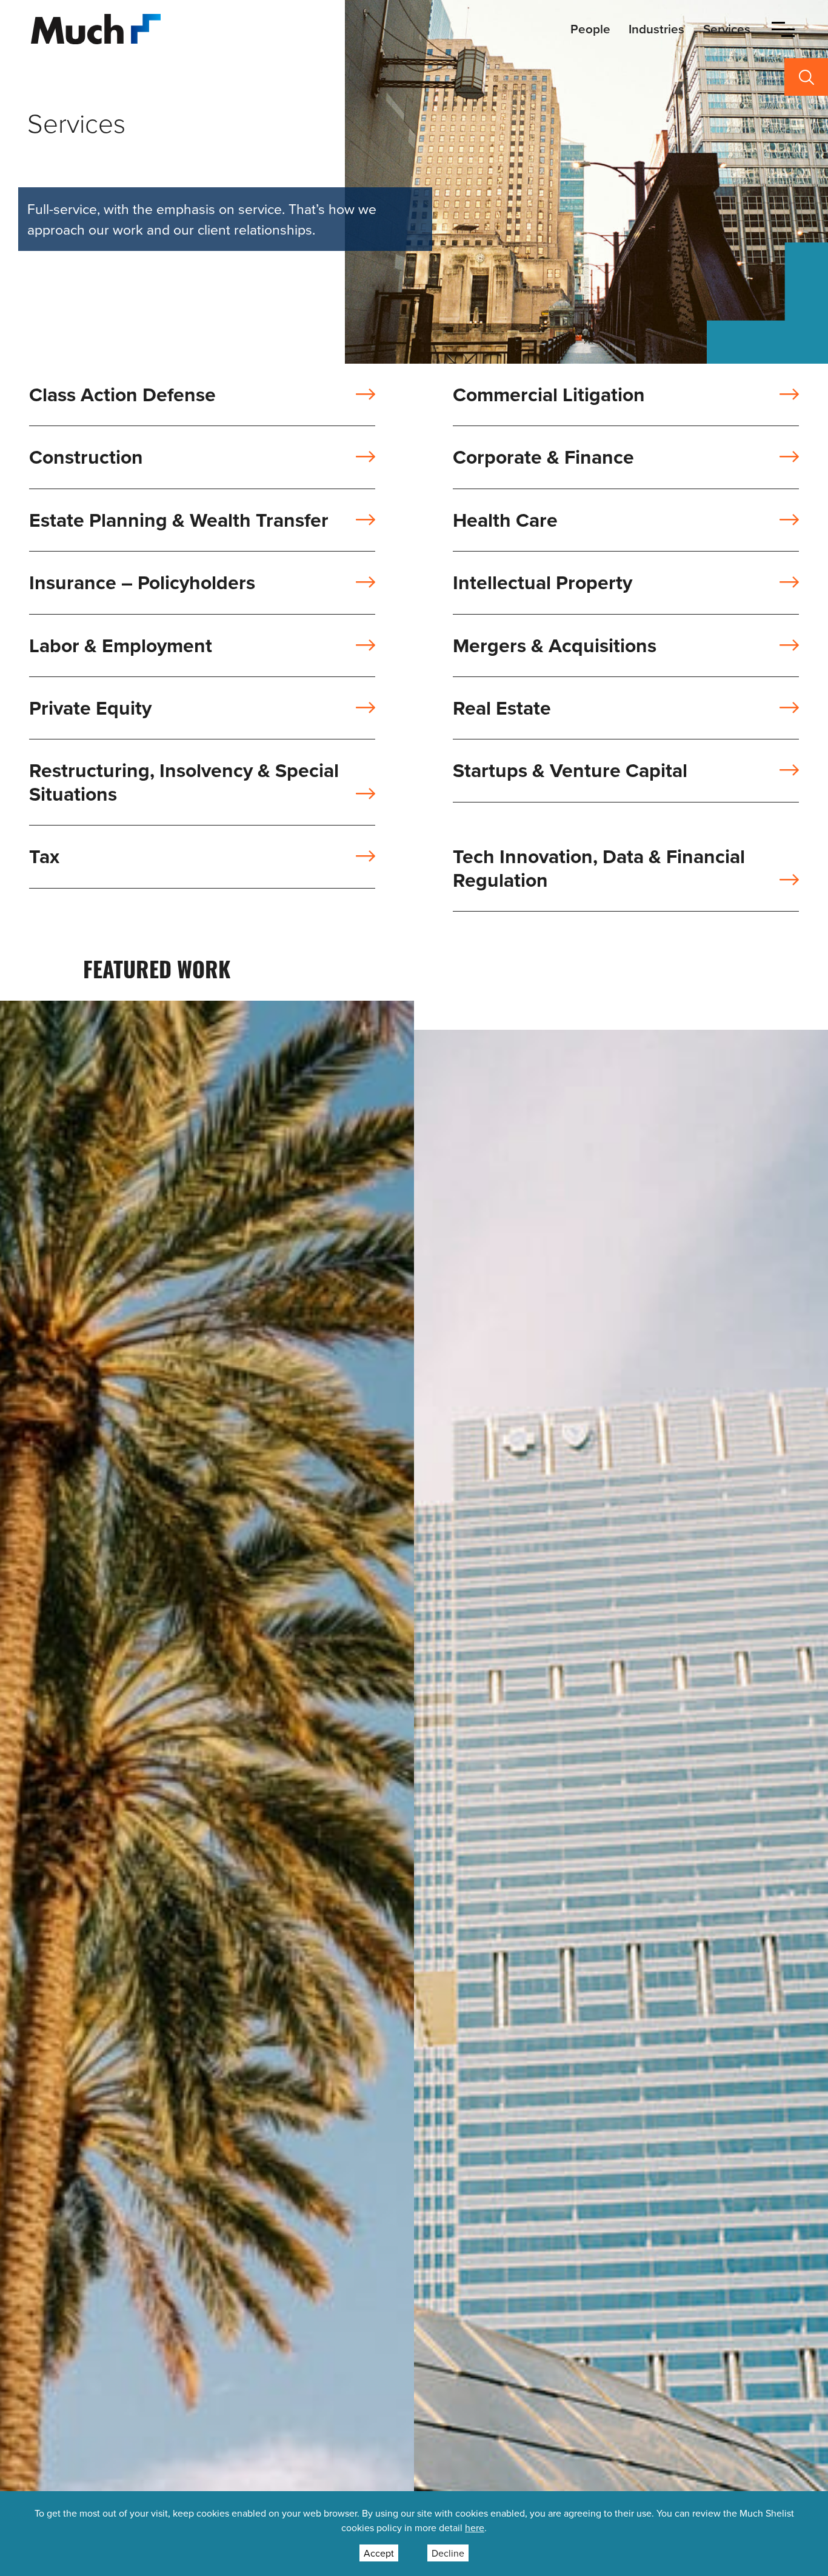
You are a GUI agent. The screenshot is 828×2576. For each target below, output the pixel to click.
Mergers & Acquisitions (555, 647)
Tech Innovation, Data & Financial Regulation (599, 869)
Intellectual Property (543, 584)
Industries (656, 29)
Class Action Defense (122, 396)
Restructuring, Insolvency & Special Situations (184, 783)
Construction (86, 459)
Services (727, 29)
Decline (448, 2553)
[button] (783, 29)
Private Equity (90, 709)
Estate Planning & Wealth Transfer (179, 522)
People (590, 29)
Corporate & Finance (543, 459)
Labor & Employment (121, 647)
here (475, 2528)
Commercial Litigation (549, 396)
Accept (379, 2553)
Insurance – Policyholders (142, 584)
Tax (44, 858)
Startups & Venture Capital (570, 772)
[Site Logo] (96, 28)
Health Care (505, 522)
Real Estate (502, 709)
